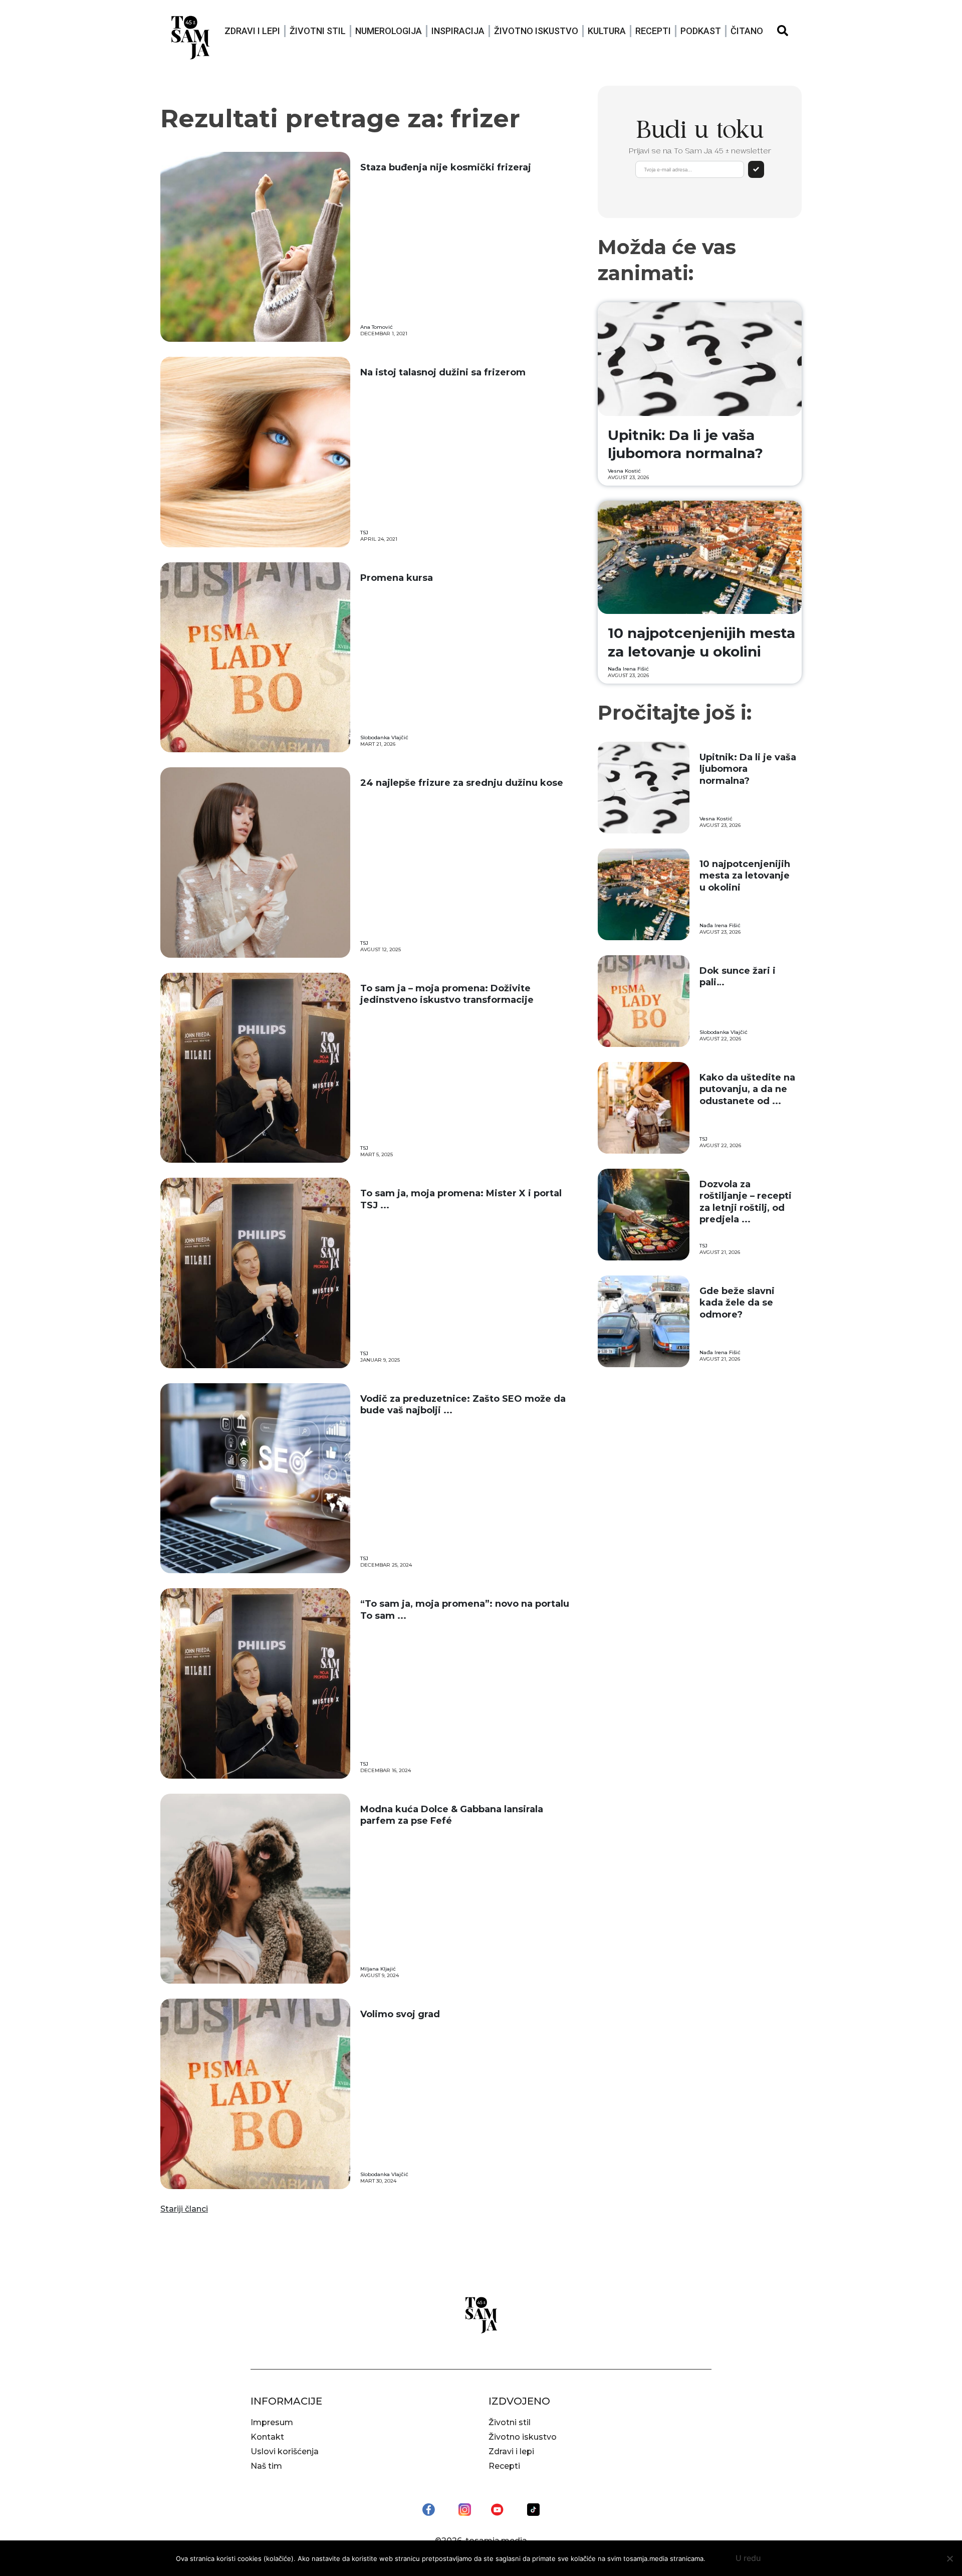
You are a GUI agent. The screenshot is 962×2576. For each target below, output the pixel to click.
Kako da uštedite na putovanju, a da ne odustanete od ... (747, 1089)
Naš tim (266, 2466)
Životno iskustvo (536, 31)
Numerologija (389, 31)
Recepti (653, 31)
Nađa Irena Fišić (628, 669)
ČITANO (747, 31)
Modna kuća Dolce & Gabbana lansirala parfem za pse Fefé (452, 1815)
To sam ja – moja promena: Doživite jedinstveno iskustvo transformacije (447, 994)
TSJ (364, 532)
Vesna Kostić (624, 471)
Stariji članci (184, 2209)
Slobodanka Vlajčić (384, 737)
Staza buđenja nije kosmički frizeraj (446, 167)
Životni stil (318, 31)
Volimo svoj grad (400, 2014)
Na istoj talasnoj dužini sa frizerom (443, 372)
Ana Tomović (377, 327)
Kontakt (267, 2437)
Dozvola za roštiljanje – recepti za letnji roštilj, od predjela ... (746, 1202)
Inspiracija (458, 31)
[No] (949, 2558)
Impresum (272, 2422)
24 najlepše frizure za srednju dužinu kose (463, 783)
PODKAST (701, 31)
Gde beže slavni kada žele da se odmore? (737, 1303)
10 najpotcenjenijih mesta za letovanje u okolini (745, 876)
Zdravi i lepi (252, 31)
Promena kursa (397, 578)
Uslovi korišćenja (285, 2451)
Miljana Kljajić (378, 1969)
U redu (748, 2558)
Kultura (607, 31)
